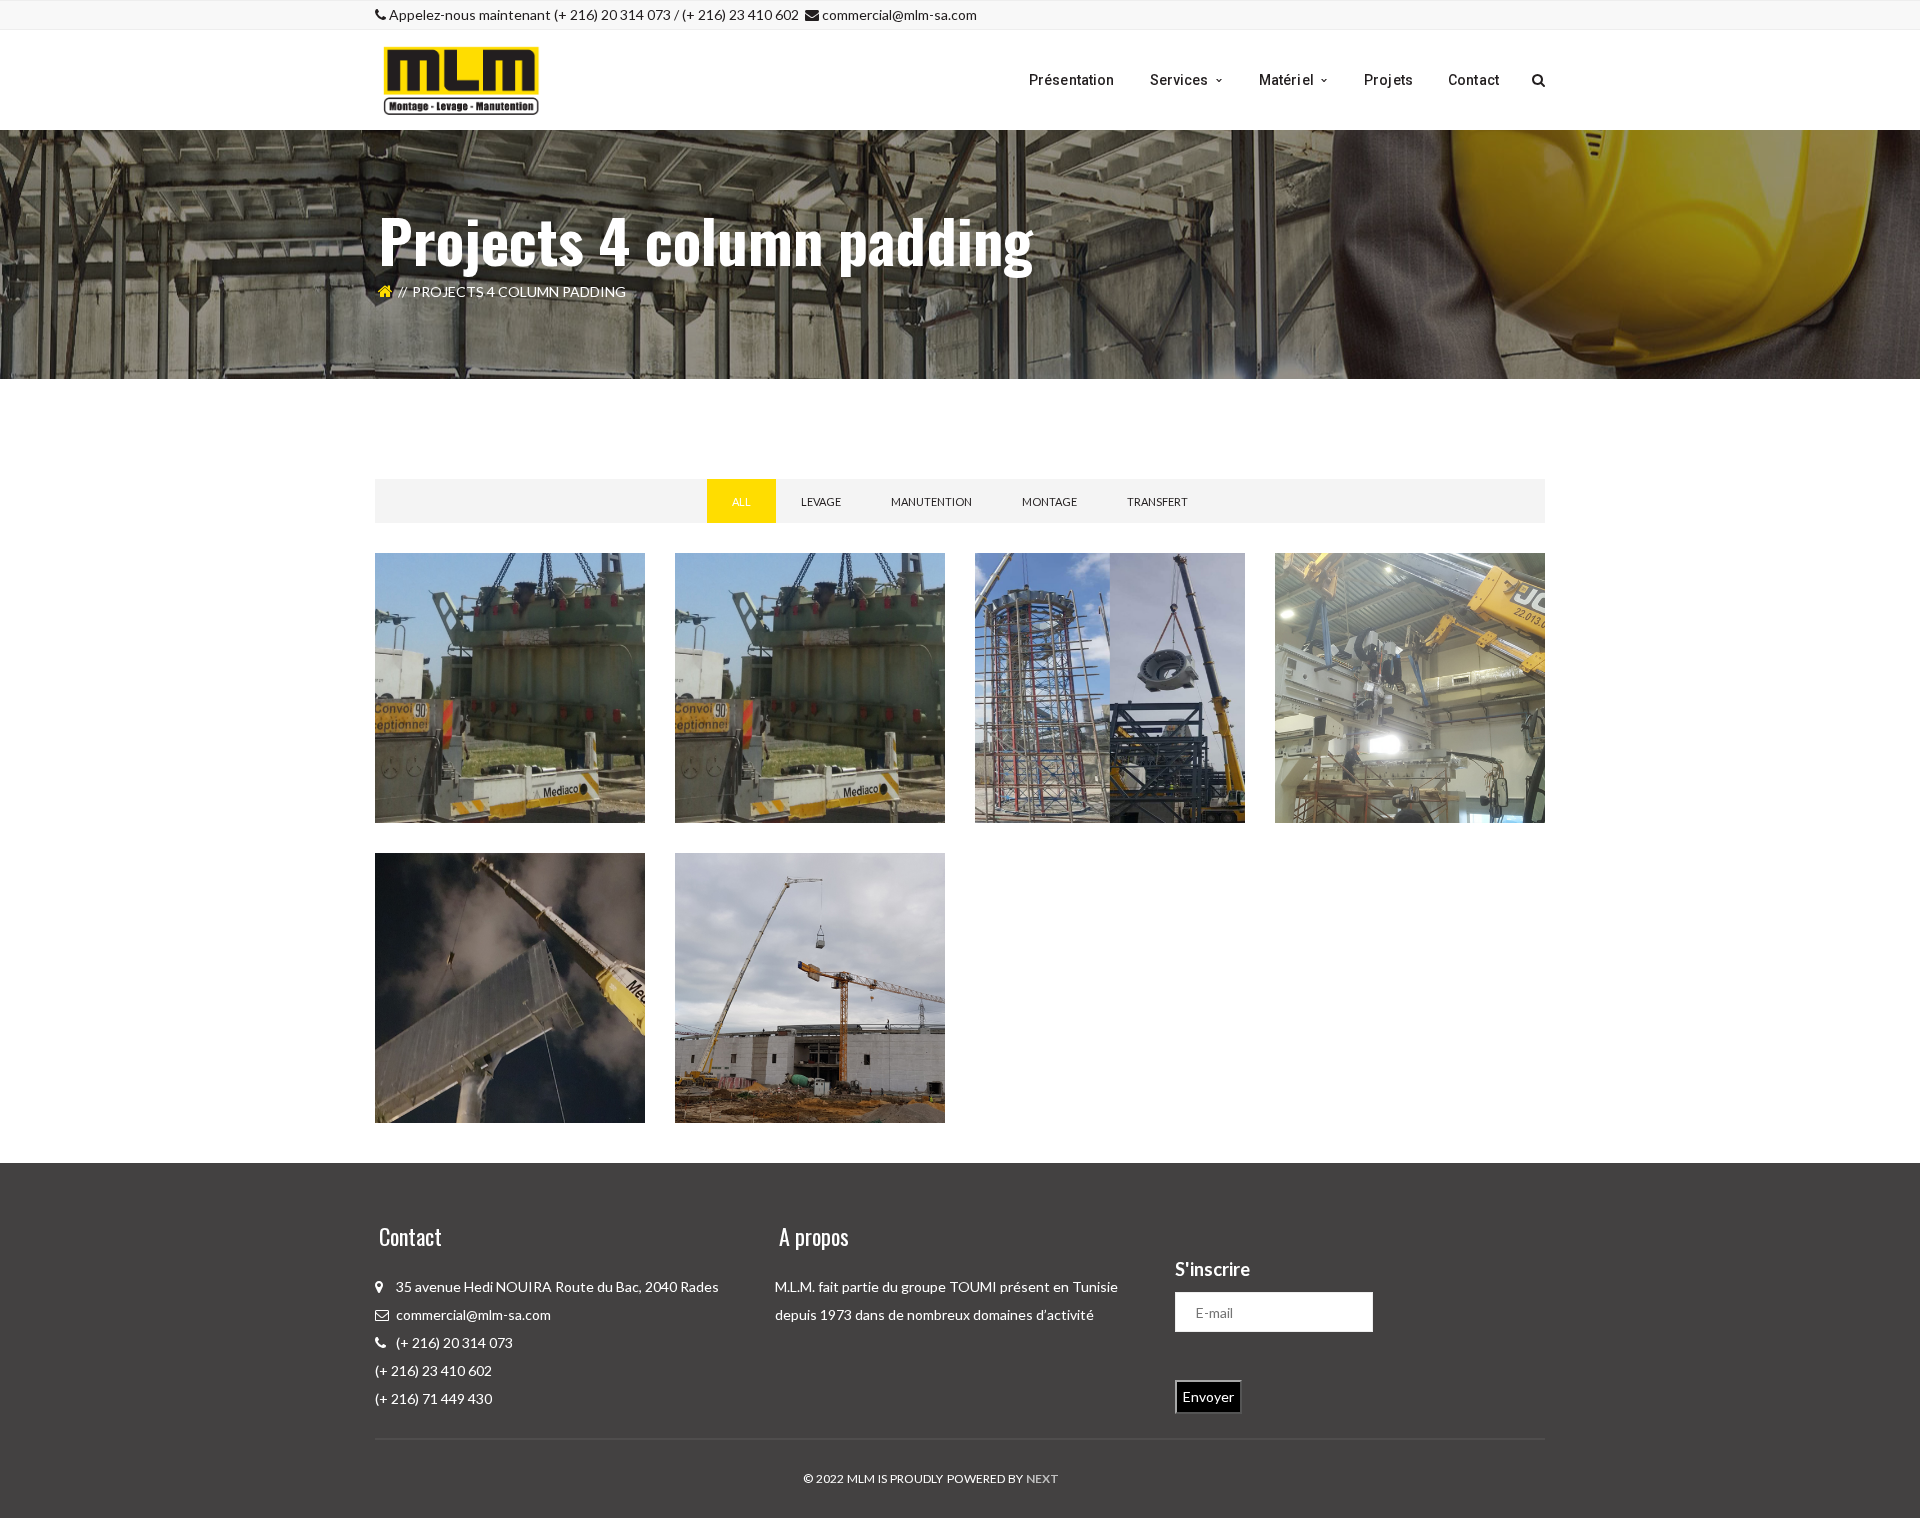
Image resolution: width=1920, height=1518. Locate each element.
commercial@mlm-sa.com (899, 14)
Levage (821, 501)
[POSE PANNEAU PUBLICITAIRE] (630, 868)
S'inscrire (1212, 1269)
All (741, 501)
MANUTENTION (931, 501)
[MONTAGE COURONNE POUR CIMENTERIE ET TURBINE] (1230, 568)
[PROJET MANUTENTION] (630, 568)
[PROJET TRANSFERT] (930, 568)
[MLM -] (462, 78)
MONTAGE (1049, 501)
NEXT (1042, 1478)
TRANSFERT (1157, 501)
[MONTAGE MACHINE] (1530, 568)
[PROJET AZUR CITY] (930, 868)
